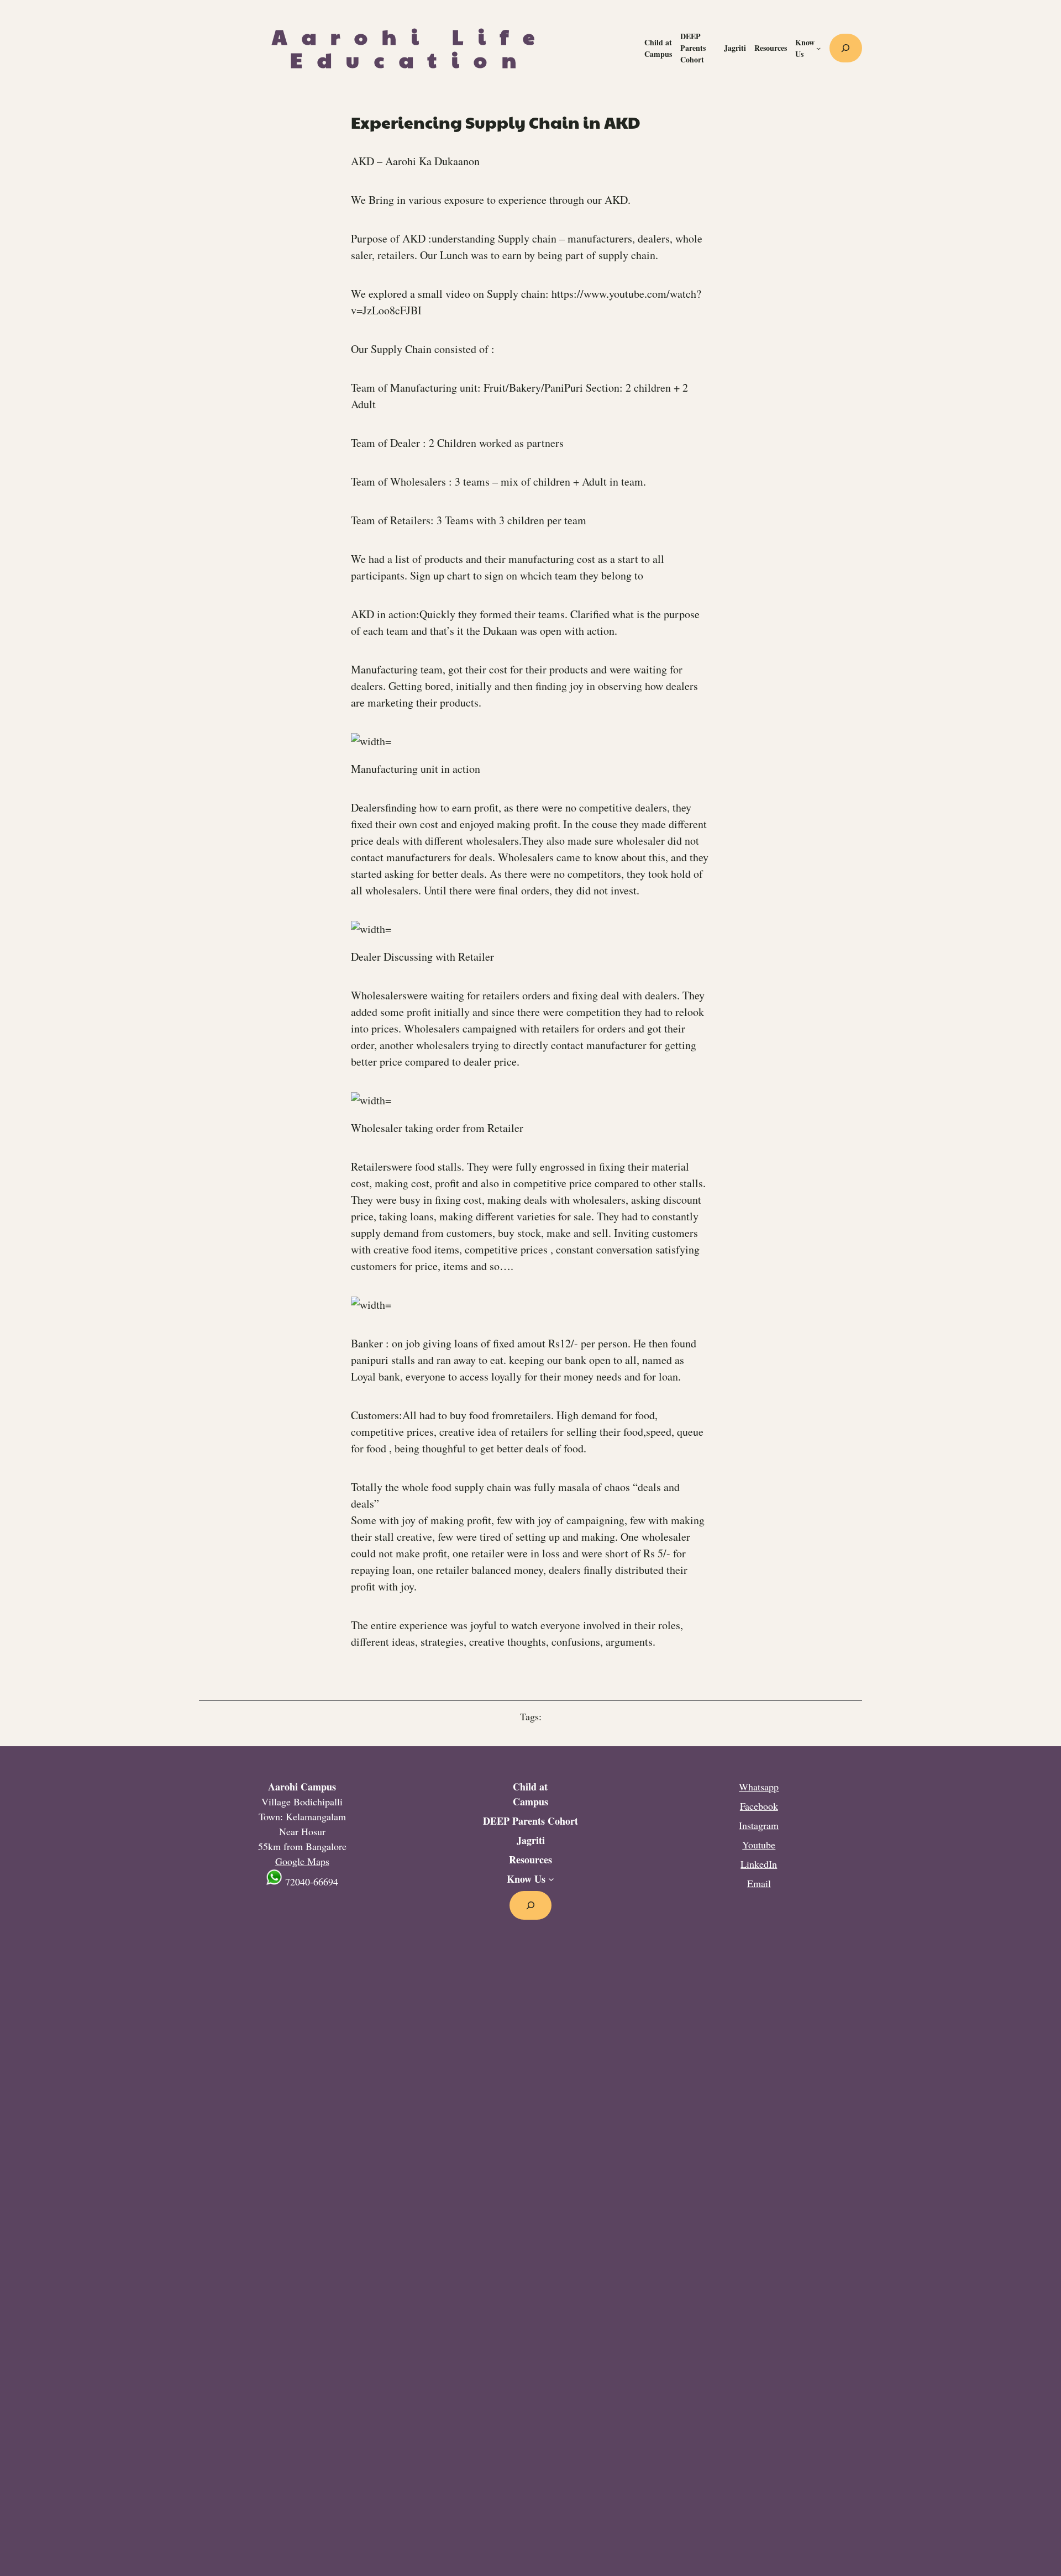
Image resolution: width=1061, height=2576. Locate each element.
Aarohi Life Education (411, 48)
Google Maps (302, 1861)
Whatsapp (759, 1787)
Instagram (759, 1825)
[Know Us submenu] (818, 48)
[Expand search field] (846, 48)
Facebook (759, 1806)
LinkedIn (759, 1864)
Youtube (759, 1845)
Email (759, 1883)
